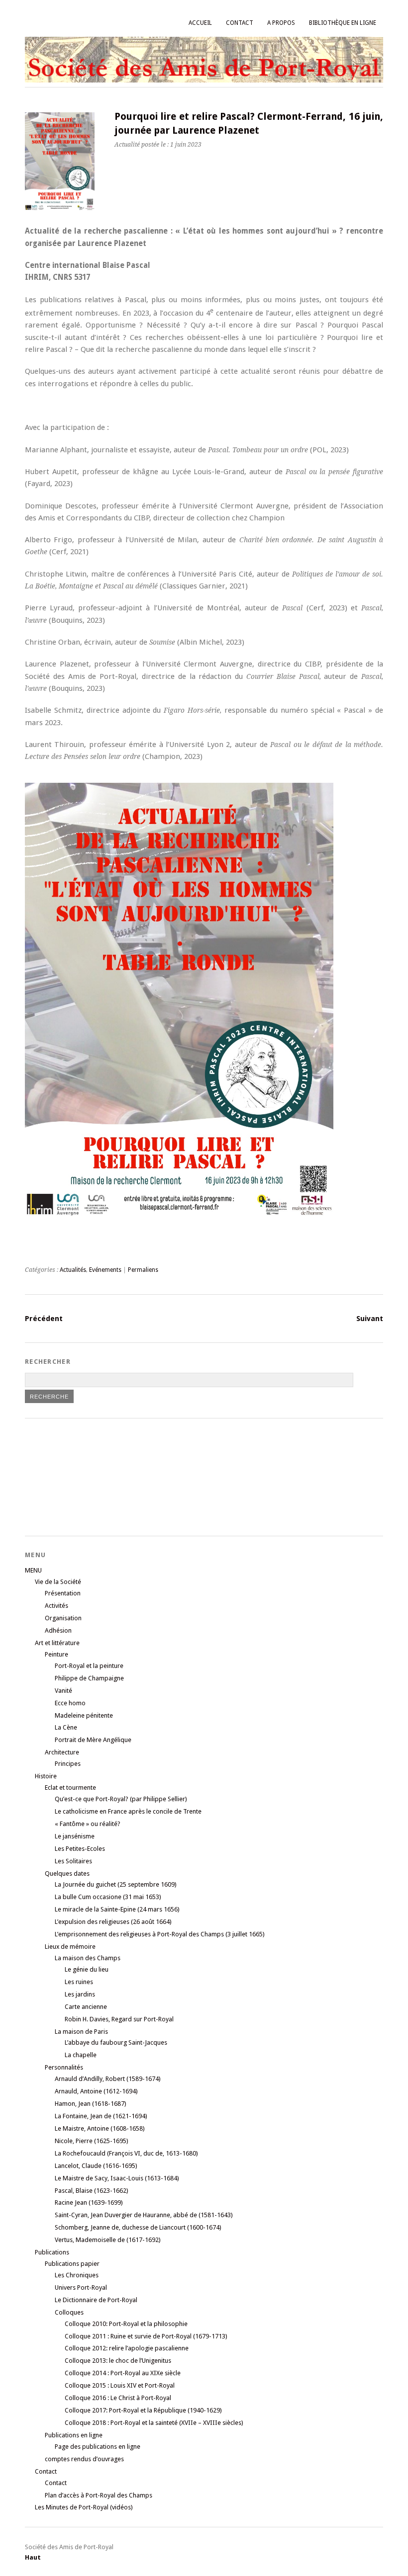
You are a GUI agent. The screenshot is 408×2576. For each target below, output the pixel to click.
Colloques (69, 2312)
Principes (68, 1764)
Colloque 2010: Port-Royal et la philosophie (126, 2324)
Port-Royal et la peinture (89, 1666)
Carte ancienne (86, 2007)
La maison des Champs (88, 1958)
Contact (240, 23)
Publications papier (72, 2264)
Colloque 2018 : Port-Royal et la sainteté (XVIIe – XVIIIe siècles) (154, 2423)
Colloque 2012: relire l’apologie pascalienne (127, 2348)
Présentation (63, 1593)
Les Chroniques (77, 2275)
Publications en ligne (74, 2435)
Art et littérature (57, 1643)
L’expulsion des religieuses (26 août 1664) (113, 1922)
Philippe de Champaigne (89, 1678)
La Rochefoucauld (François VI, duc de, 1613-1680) (126, 2153)
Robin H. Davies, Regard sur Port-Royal (119, 2019)
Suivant (370, 1319)
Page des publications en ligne (98, 2447)
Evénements (105, 1270)
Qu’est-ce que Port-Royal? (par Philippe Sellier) (121, 1799)
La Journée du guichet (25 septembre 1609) (116, 1884)
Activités (56, 1606)
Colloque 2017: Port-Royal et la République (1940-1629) (143, 2410)
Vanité (63, 1691)
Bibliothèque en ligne (343, 23)
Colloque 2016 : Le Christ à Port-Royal (118, 2398)
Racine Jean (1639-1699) (89, 2202)
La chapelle (81, 2055)
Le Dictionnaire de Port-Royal (96, 2300)
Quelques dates (67, 1873)
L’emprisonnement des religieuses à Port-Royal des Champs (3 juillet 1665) (160, 1934)
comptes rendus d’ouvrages (84, 2459)
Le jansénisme (75, 1836)
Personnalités (64, 2067)
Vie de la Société (58, 1582)
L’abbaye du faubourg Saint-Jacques (116, 2042)
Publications (52, 2252)
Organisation (63, 1618)
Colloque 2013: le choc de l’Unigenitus (118, 2361)
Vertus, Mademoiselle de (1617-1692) (108, 2240)
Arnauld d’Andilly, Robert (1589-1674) (108, 2079)
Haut (33, 2557)
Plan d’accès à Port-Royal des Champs (99, 2495)
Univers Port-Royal (81, 2287)
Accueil (200, 23)
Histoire (46, 1776)
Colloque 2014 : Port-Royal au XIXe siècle (123, 2373)
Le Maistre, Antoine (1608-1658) (100, 2128)
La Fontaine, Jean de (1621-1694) (101, 2116)
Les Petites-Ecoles (80, 1849)
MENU (33, 1570)
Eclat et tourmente (70, 1787)
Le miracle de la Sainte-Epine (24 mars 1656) (117, 1909)
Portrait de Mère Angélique (93, 1740)
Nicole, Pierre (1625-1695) (92, 2141)
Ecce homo (70, 1703)
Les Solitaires (73, 1861)
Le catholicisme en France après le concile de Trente (128, 1811)
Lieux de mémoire (70, 1947)
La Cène (66, 1727)
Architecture (62, 1752)
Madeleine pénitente (84, 1715)
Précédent (44, 1319)
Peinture (56, 1654)
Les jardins (80, 1994)
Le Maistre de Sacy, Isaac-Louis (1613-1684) (117, 2178)
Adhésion (58, 1630)
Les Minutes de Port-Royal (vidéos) (84, 2507)
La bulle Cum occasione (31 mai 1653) (108, 1897)
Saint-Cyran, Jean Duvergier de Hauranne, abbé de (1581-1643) (144, 2215)
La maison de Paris (81, 2032)
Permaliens (143, 1270)
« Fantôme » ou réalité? (88, 1824)
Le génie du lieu (87, 1969)
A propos (281, 23)
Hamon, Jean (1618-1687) (91, 2104)
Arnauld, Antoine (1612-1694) (96, 2091)
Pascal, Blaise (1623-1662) (92, 2191)
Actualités (73, 1270)
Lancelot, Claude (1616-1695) (96, 2166)
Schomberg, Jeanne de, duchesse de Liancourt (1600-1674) (138, 2227)
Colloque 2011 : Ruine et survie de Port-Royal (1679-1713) (146, 2336)
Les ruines (79, 1982)
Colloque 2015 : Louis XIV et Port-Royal (120, 2385)
